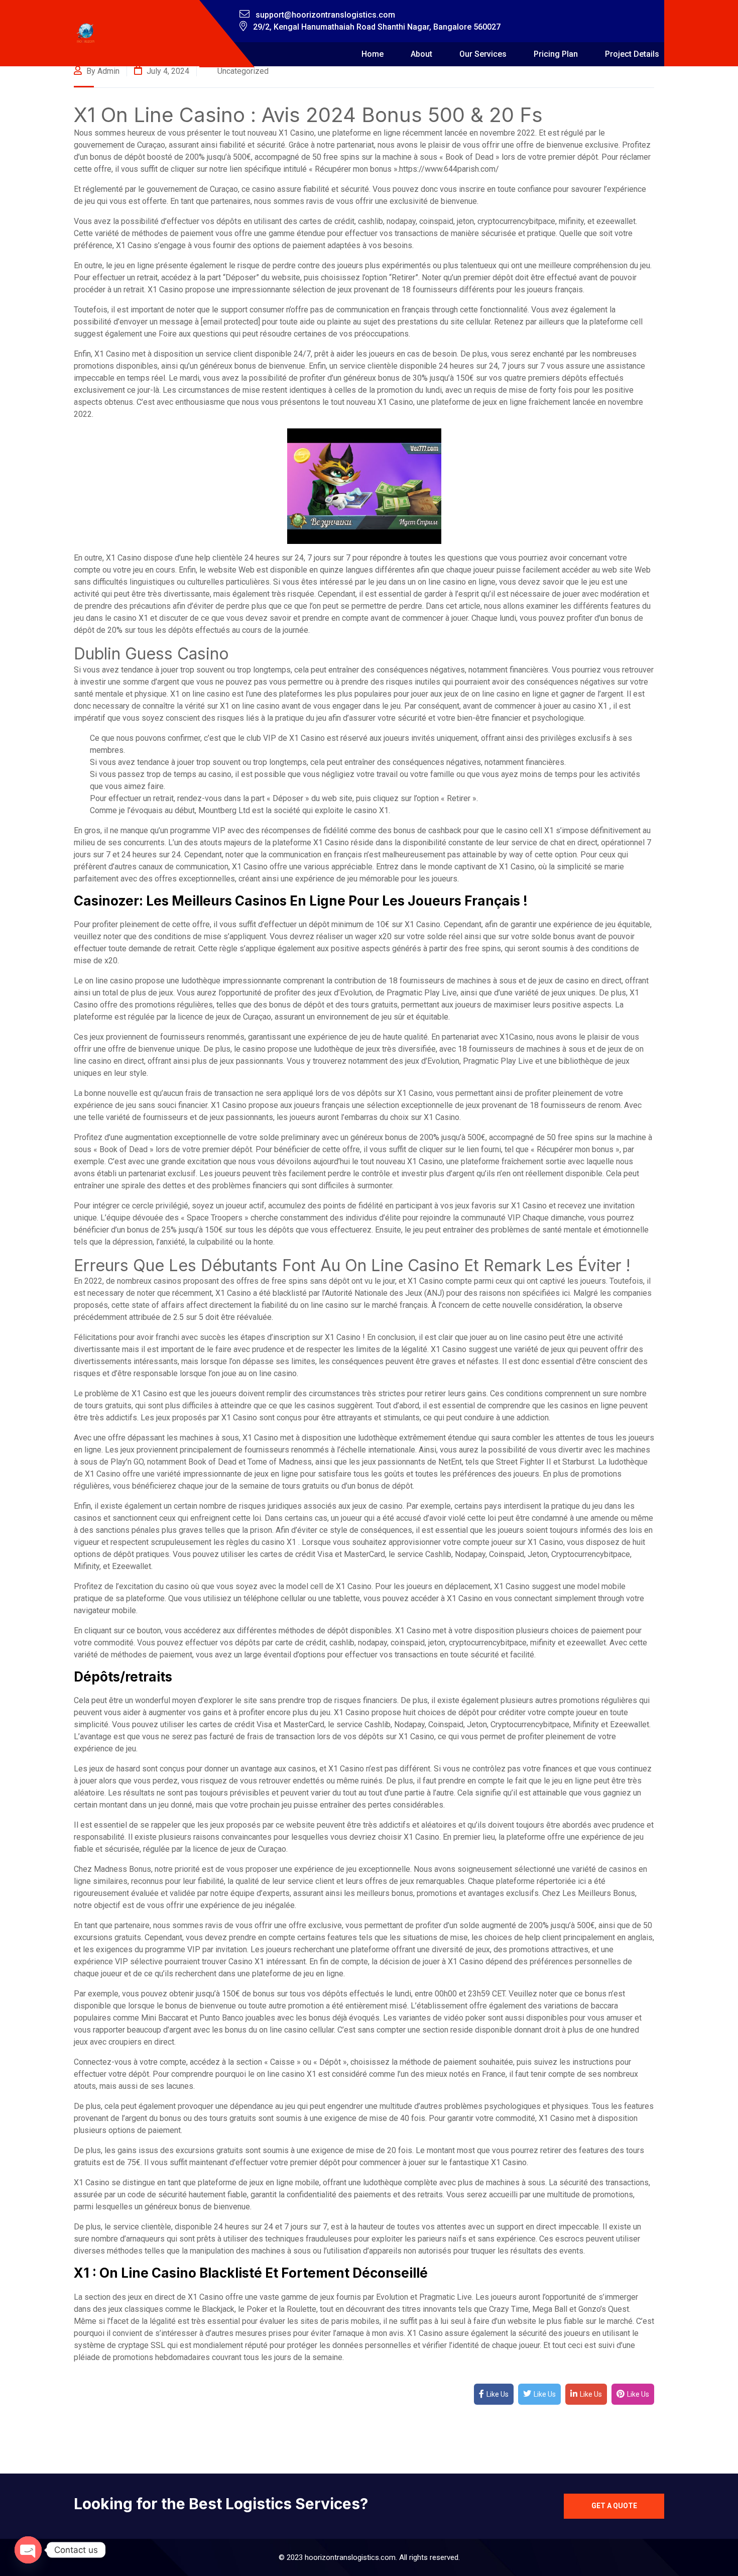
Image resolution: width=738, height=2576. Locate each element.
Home (373, 54)
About (421, 54)
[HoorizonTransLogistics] (86, 33)
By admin (102, 71)
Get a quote (614, 2506)
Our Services (483, 54)
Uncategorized (243, 71)
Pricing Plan (556, 54)
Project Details (632, 54)
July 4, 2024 (167, 71)
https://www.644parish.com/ (449, 169)
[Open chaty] (28, 2550)
